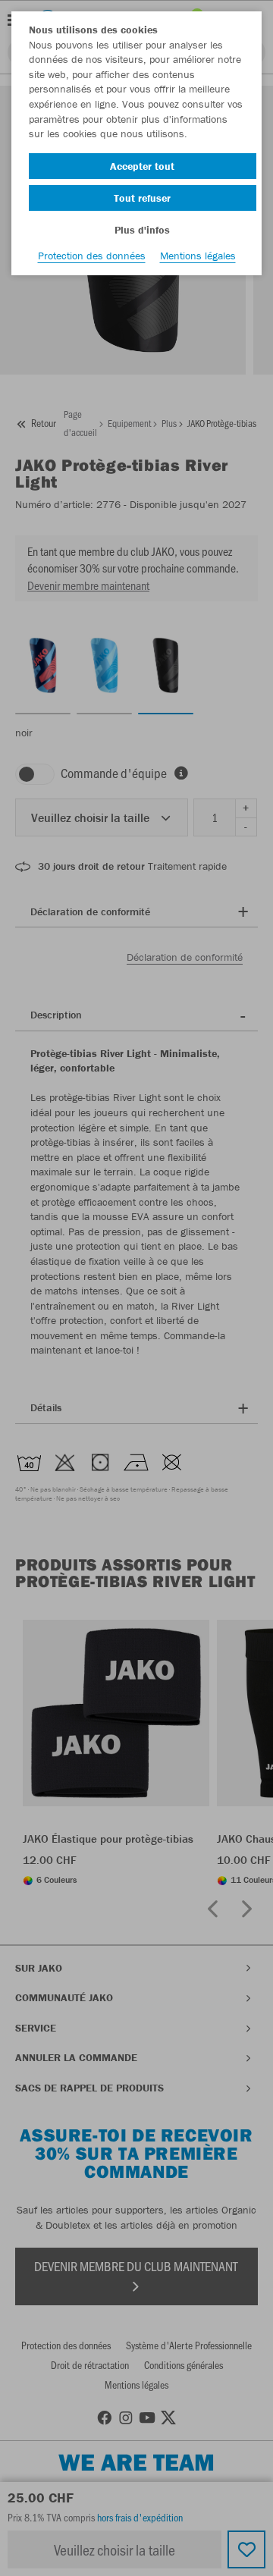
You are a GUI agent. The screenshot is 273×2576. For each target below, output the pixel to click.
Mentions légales (198, 256)
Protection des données (92, 256)
